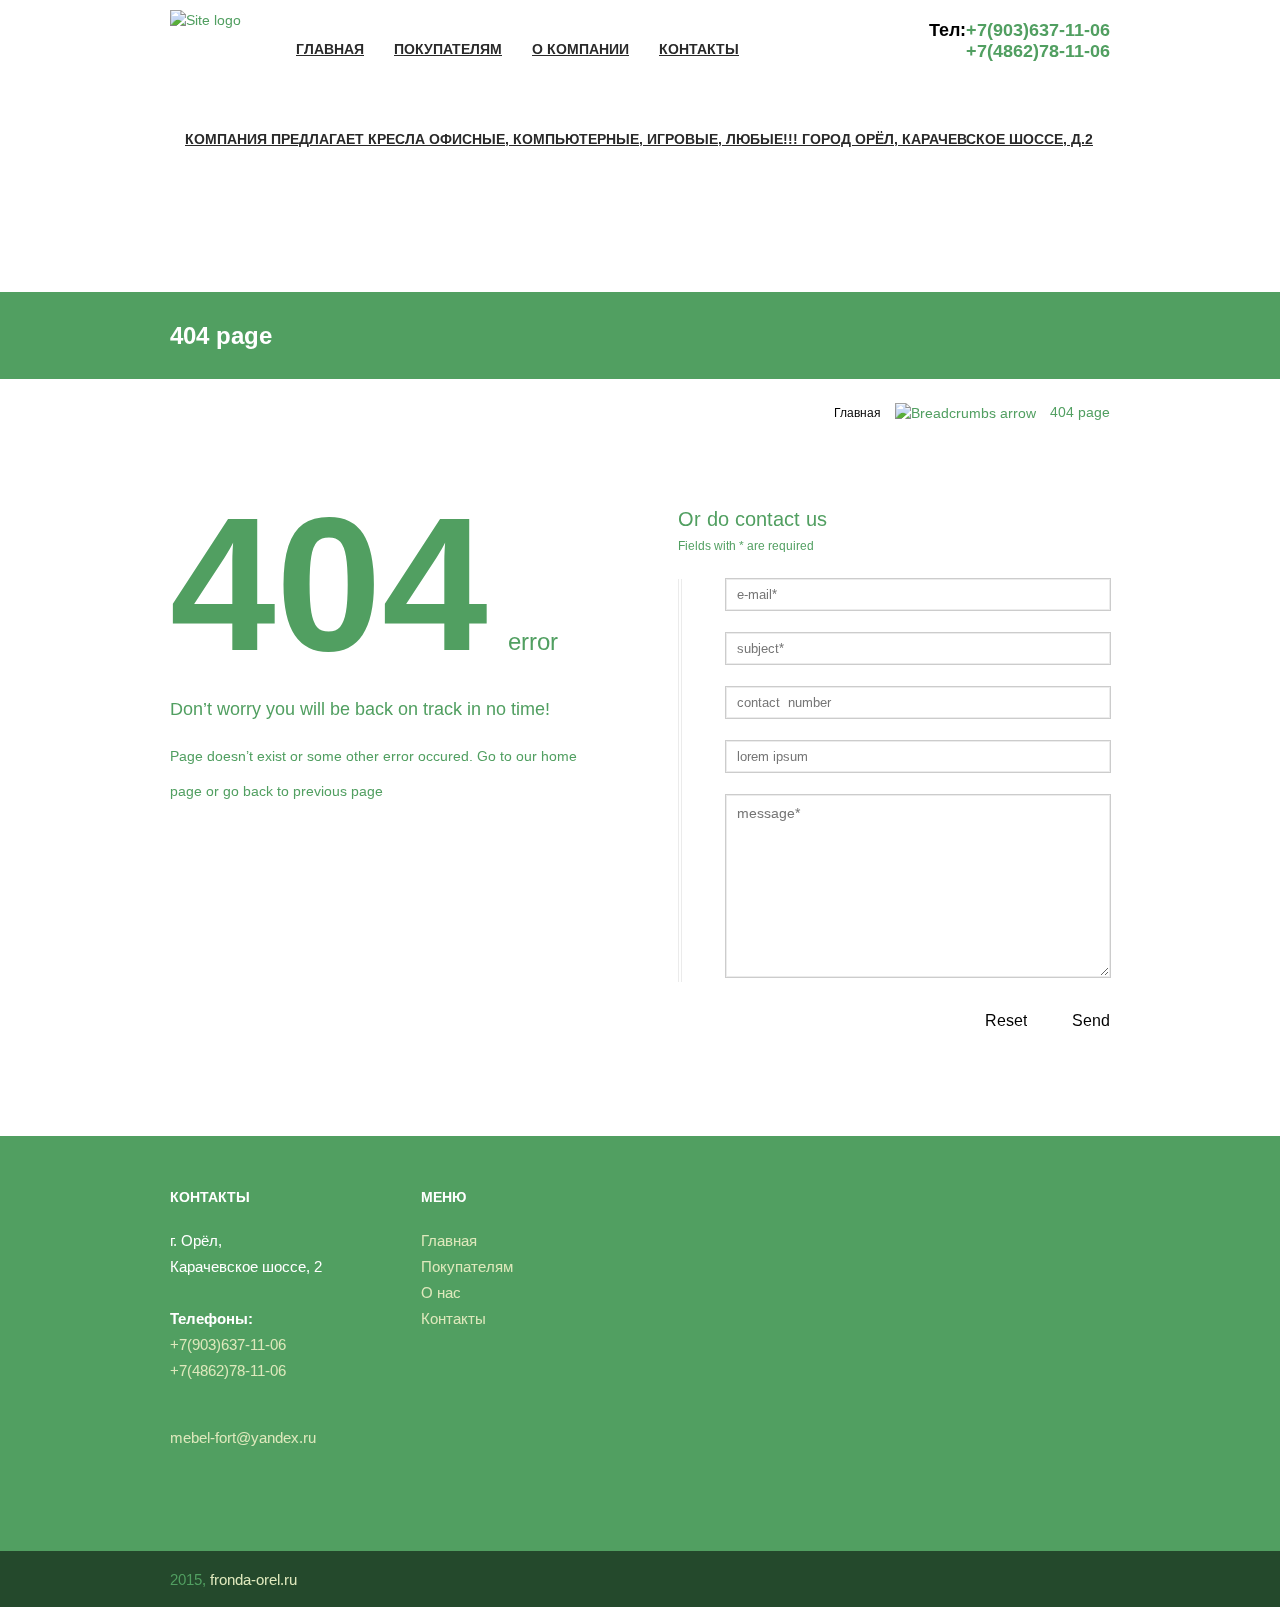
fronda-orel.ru (253, 1579)
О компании (580, 49)
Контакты (699, 49)
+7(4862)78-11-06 (1038, 51)
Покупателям (448, 49)
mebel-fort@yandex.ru (243, 1437)
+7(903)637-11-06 (1038, 30)
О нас (441, 1292)
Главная (330, 49)
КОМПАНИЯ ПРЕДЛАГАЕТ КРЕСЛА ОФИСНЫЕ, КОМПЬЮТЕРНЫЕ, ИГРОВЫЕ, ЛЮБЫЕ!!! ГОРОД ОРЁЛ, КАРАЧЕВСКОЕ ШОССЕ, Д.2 (639, 139)
